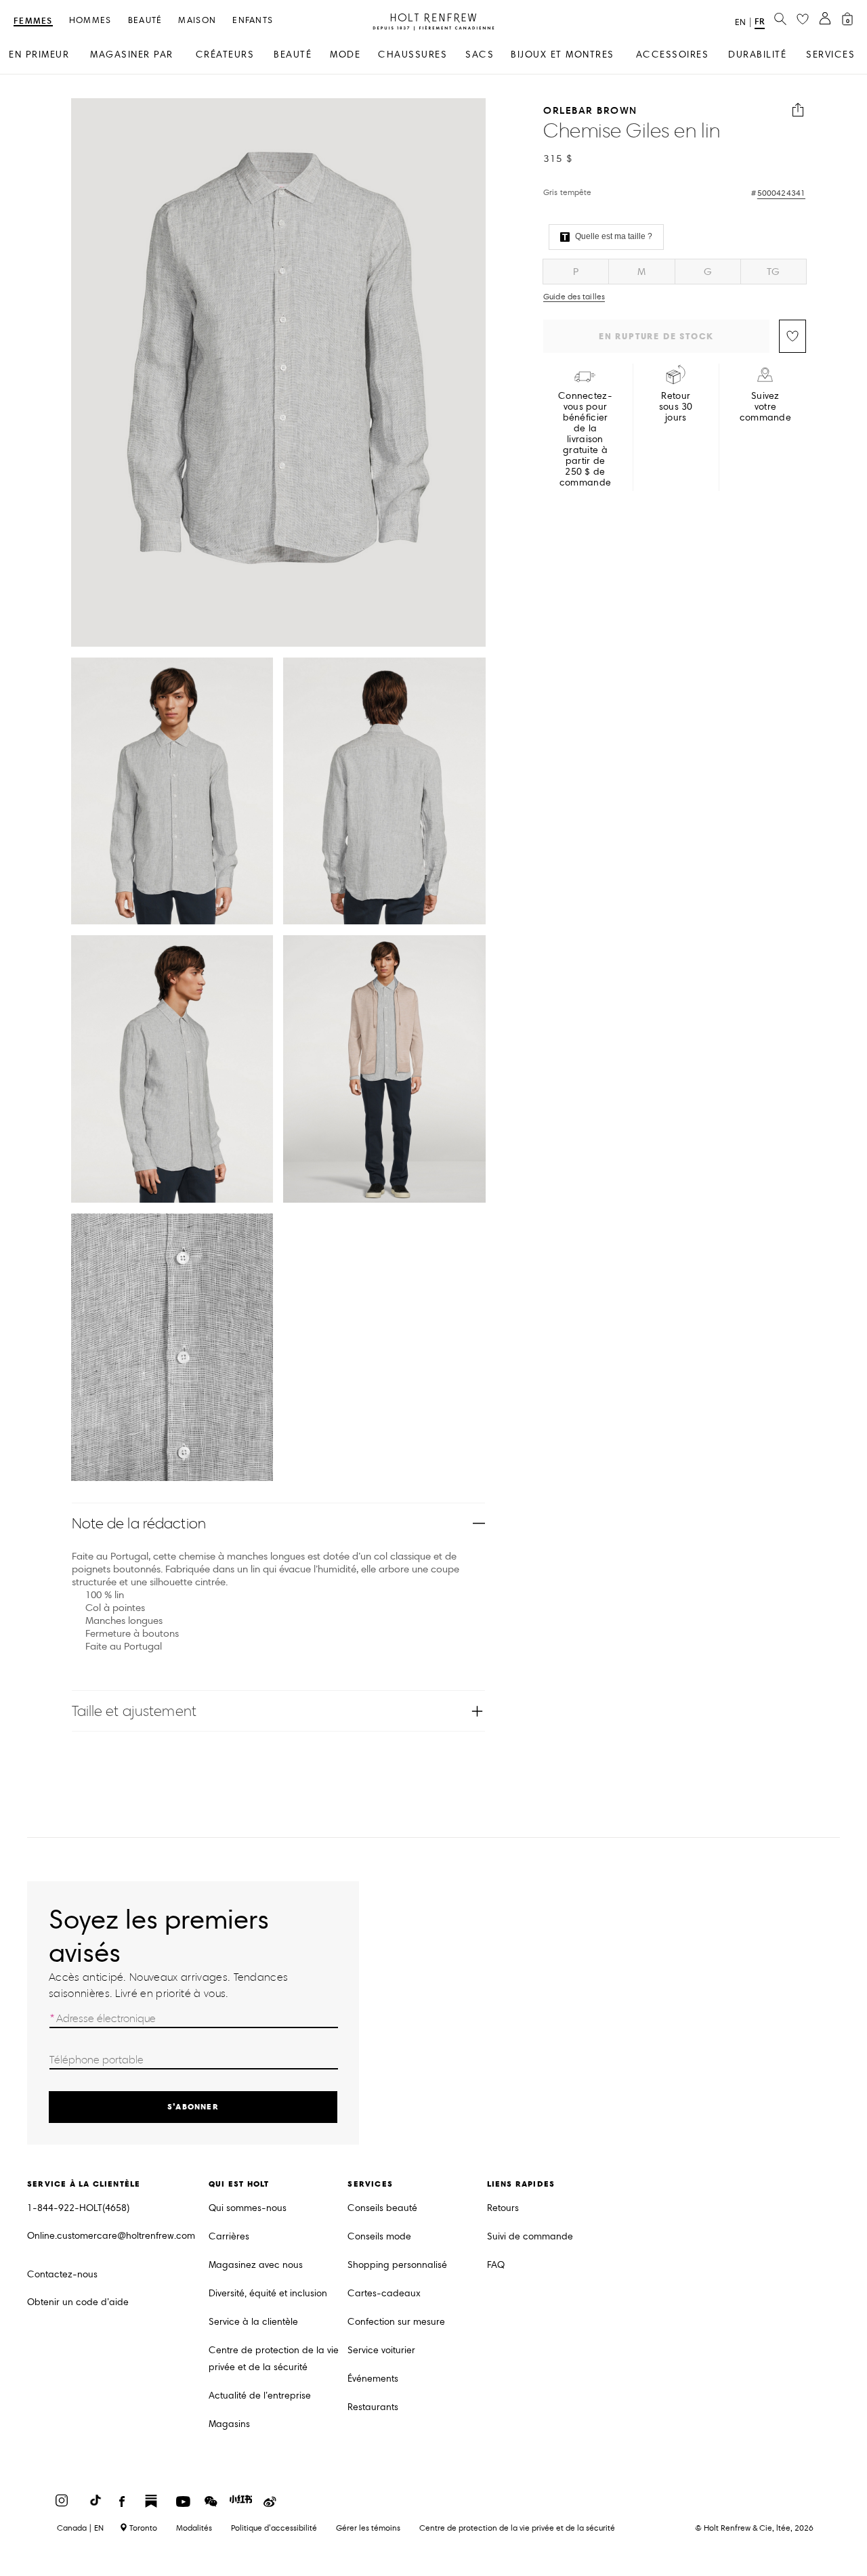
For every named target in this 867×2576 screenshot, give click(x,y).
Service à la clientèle (253, 2322)
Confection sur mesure (396, 2322)
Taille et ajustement (134, 1711)
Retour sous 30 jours (676, 407)
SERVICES (830, 55)
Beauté (145, 21)
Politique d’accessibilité (274, 2528)
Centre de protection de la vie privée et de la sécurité (274, 2359)
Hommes (90, 21)
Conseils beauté (382, 2208)
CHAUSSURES (413, 55)
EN (740, 22)
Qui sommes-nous (248, 2208)
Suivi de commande (530, 2236)
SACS (480, 55)
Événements (373, 2379)
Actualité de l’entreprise (260, 2396)
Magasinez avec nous (256, 2265)
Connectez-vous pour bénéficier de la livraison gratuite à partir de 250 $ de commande (585, 439)
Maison (197, 21)
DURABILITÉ (757, 55)
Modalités (194, 2528)
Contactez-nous (62, 2274)
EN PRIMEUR (39, 55)
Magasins (229, 2424)
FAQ (496, 2265)
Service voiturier (381, 2350)
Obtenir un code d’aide (78, 2302)
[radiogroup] (675, 272)
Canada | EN (80, 2528)
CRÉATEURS (225, 55)
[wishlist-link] (803, 20)
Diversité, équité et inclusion (268, 2293)
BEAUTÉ (293, 55)
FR (760, 21)
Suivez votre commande (765, 407)
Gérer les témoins (368, 2528)
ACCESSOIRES (673, 55)
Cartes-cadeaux (384, 2293)
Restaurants (373, 2407)
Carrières (229, 2236)
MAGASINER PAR (132, 55)
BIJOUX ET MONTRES (563, 55)
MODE (345, 55)
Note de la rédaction (139, 1523)
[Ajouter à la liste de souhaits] (792, 336)
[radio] (576, 272)
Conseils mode (379, 2236)
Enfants (253, 21)
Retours (503, 2208)
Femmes (33, 21)
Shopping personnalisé (397, 2265)
